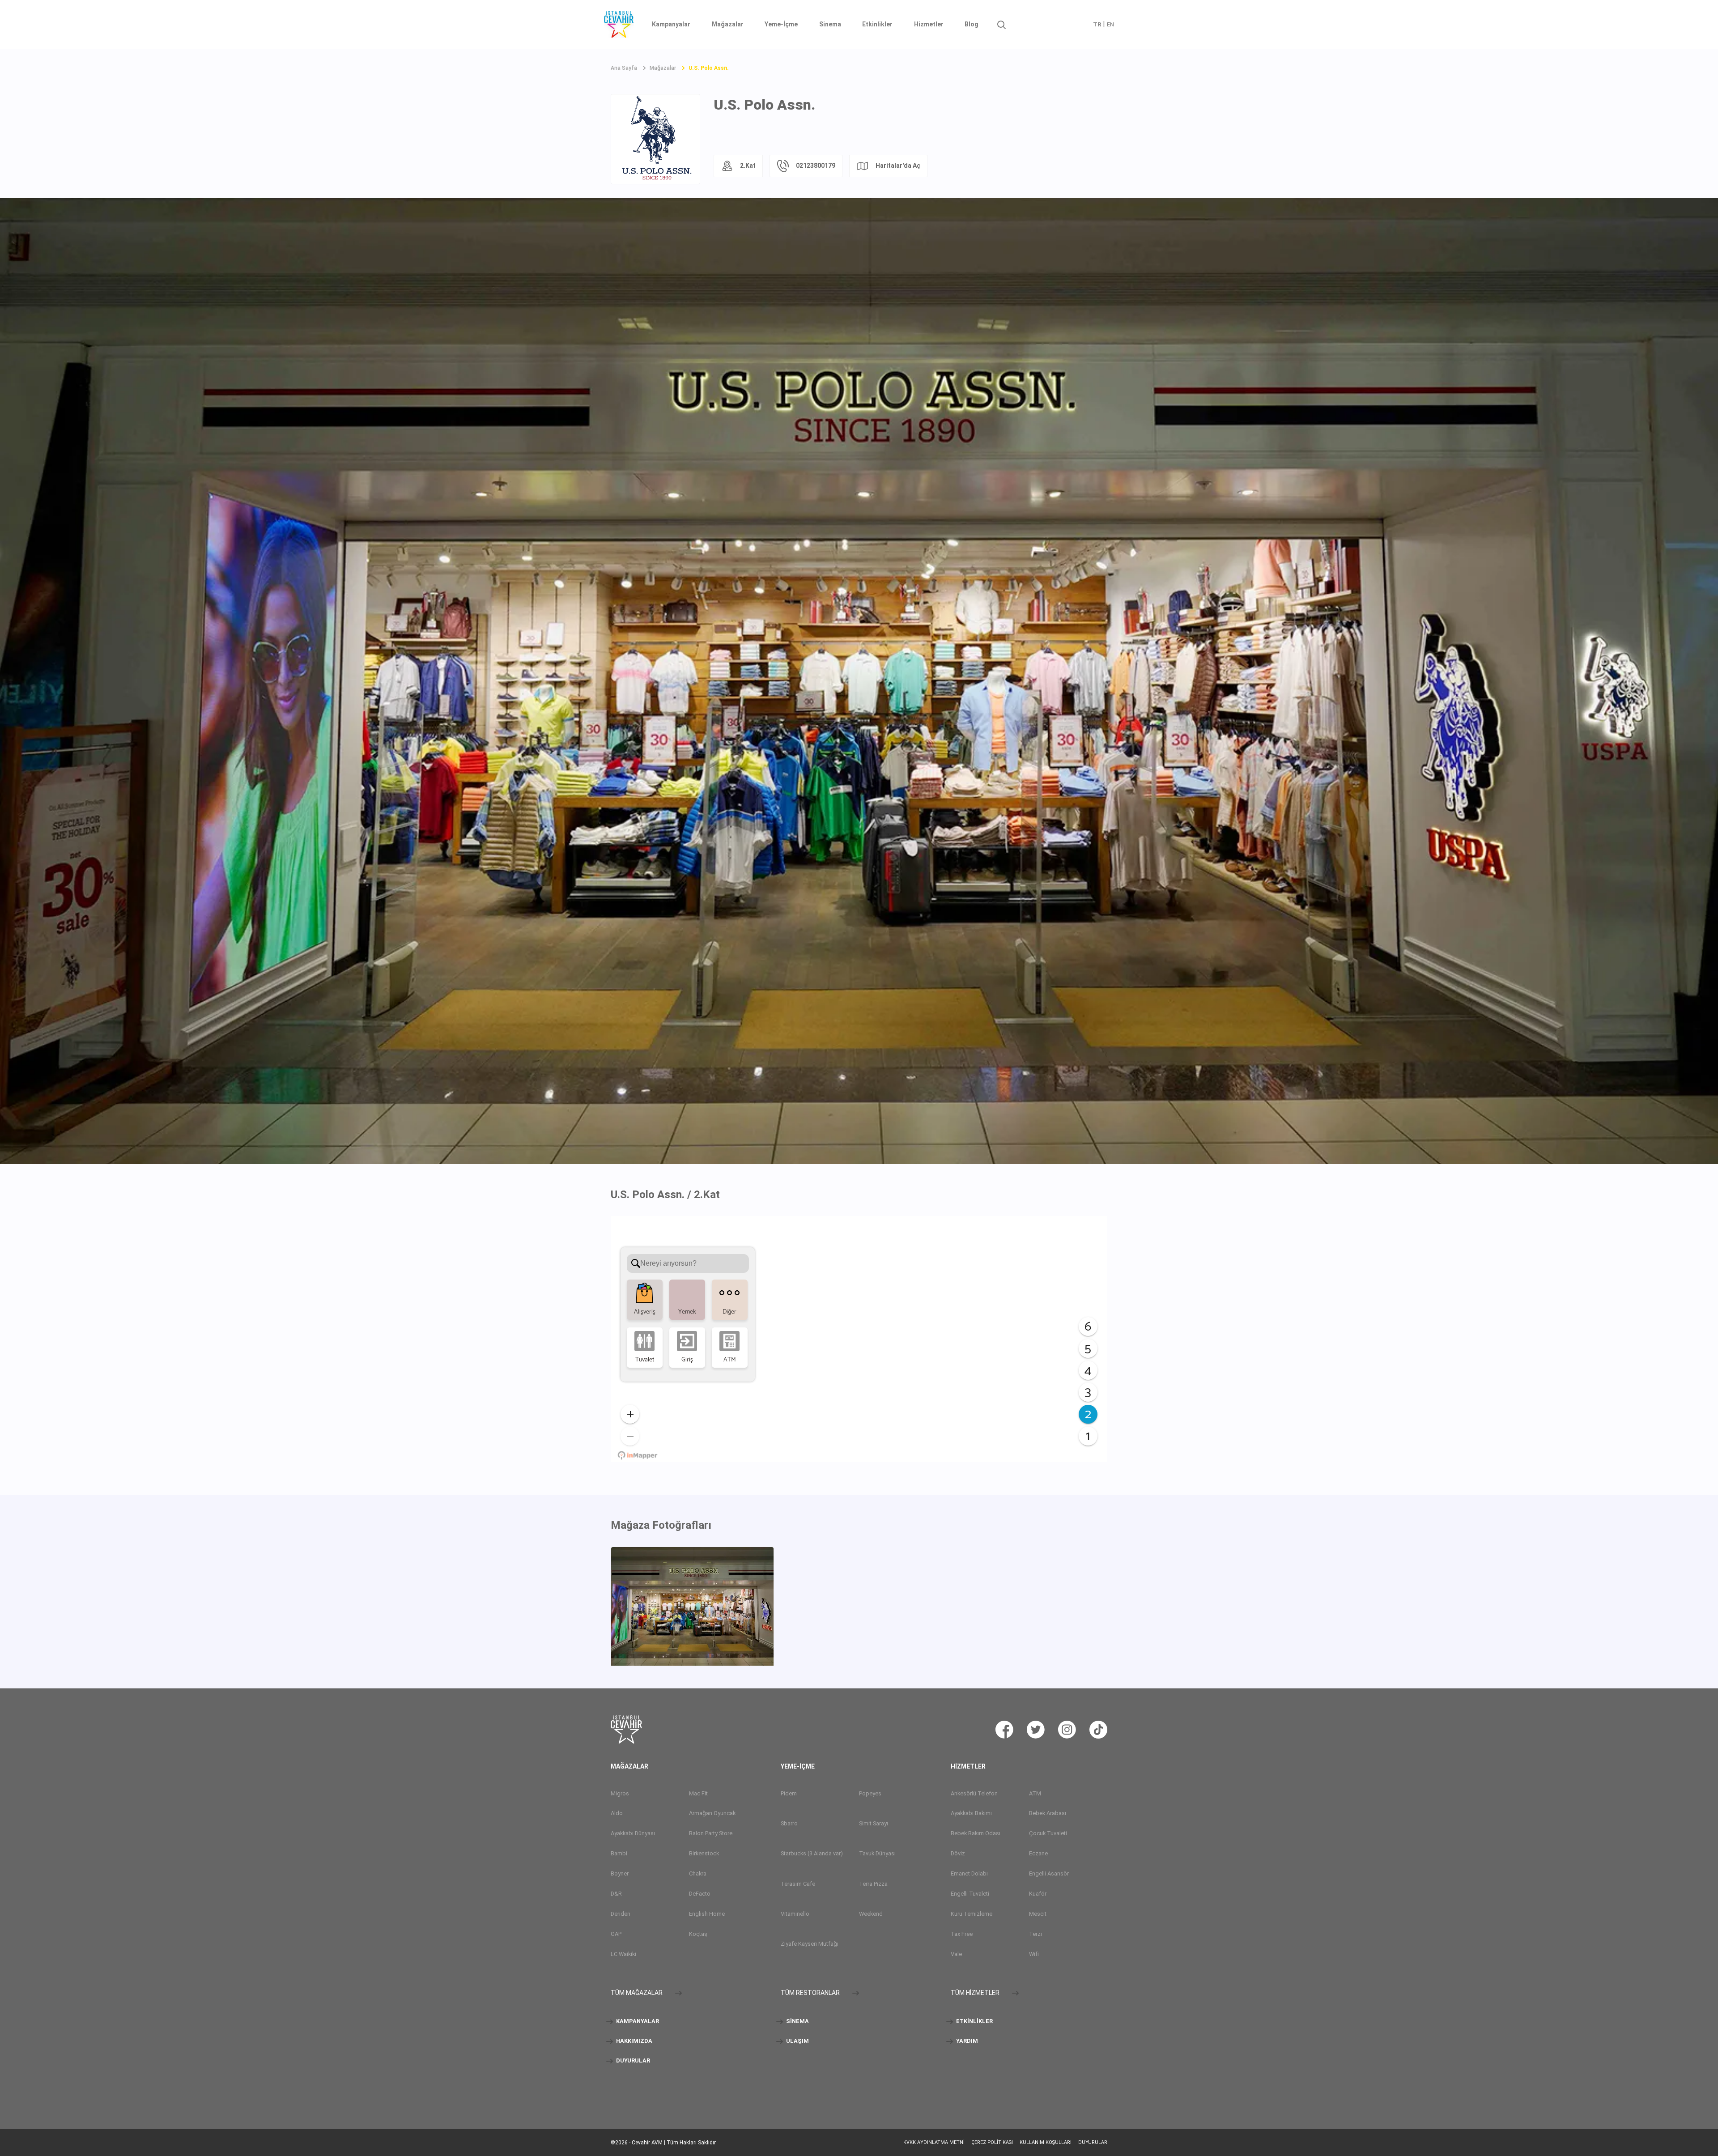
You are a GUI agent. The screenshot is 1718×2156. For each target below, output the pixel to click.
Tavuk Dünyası (877, 1853)
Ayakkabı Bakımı (971, 1813)
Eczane (1038, 1853)
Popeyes (870, 1793)
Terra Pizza (873, 1884)
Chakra (698, 1873)
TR (1097, 24)
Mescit (1038, 1914)
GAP (616, 1934)
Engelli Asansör (1049, 1873)
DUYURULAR (632, 2060)
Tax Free (962, 1934)
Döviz (958, 1853)
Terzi (1035, 1934)
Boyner (620, 1873)
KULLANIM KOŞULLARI (1046, 2142)
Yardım (966, 2041)
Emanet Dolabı (969, 1873)
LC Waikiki (623, 1954)
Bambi (619, 1853)
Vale (956, 1954)
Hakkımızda (634, 2041)
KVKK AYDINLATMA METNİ (934, 2142)
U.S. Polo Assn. (709, 68)
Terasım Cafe (798, 1884)
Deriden (621, 1914)
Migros (620, 1793)
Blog (972, 24)
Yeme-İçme (781, 24)
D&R (616, 1894)
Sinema (830, 24)
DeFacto (700, 1894)
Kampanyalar (671, 24)
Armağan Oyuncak (712, 1813)
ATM (1035, 1793)
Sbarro (789, 1823)
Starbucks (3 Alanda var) (812, 1853)
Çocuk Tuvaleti (1048, 1833)
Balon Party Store (711, 1833)
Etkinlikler (877, 24)
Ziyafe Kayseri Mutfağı (810, 1944)
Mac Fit (698, 1793)
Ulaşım (797, 2041)
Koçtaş (698, 1934)
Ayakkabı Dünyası (633, 1833)
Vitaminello (795, 1914)
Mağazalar (728, 24)
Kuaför (1038, 1894)
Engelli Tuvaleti (970, 1894)
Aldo (617, 1813)
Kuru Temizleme (972, 1914)
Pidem (789, 1793)
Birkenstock (704, 1853)
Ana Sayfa (624, 68)
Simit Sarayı (874, 1823)
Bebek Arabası (1048, 1813)
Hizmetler (929, 24)
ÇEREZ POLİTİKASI (992, 2142)
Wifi (1034, 1954)
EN (1110, 24)
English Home (707, 1914)
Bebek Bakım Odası (976, 1833)
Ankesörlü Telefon (974, 1793)
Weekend (871, 1914)
